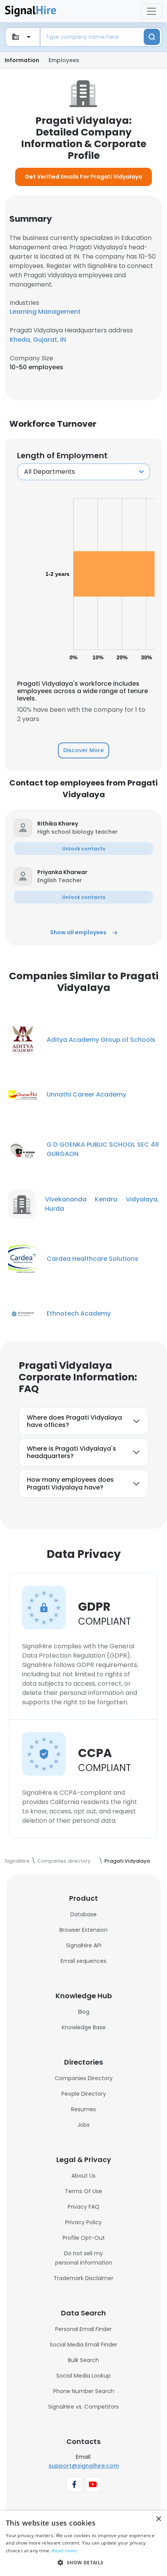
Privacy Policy (83, 2222)
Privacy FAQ (83, 2207)
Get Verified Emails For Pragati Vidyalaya (83, 177)
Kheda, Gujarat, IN (38, 340)
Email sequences (83, 1961)
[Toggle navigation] (151, 11)
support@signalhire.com (84, 2466)
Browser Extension (83, 1930)
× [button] (158, 2519)
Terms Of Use (83, 2191)
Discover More (83, 750)
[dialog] (83, 2543)
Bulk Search (83, 2360)
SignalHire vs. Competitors (83, 2407)
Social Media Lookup (83, 2376)
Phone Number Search (84, 2391)
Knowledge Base (84, 2027)
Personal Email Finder (83, 2329)
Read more (64, 2551)
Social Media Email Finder (83, 2345)
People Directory (84, 2094)
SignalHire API (84, 1945)
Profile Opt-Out (84, 2238)
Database (83, 1914)
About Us (83, 2176)
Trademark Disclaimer (83, 2278)
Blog (84, 2012)
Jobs (83, 2125)
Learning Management (45, 312)
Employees (64, 60)
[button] (95, 824)
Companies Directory (84, 2078)
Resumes (83, 2109)
